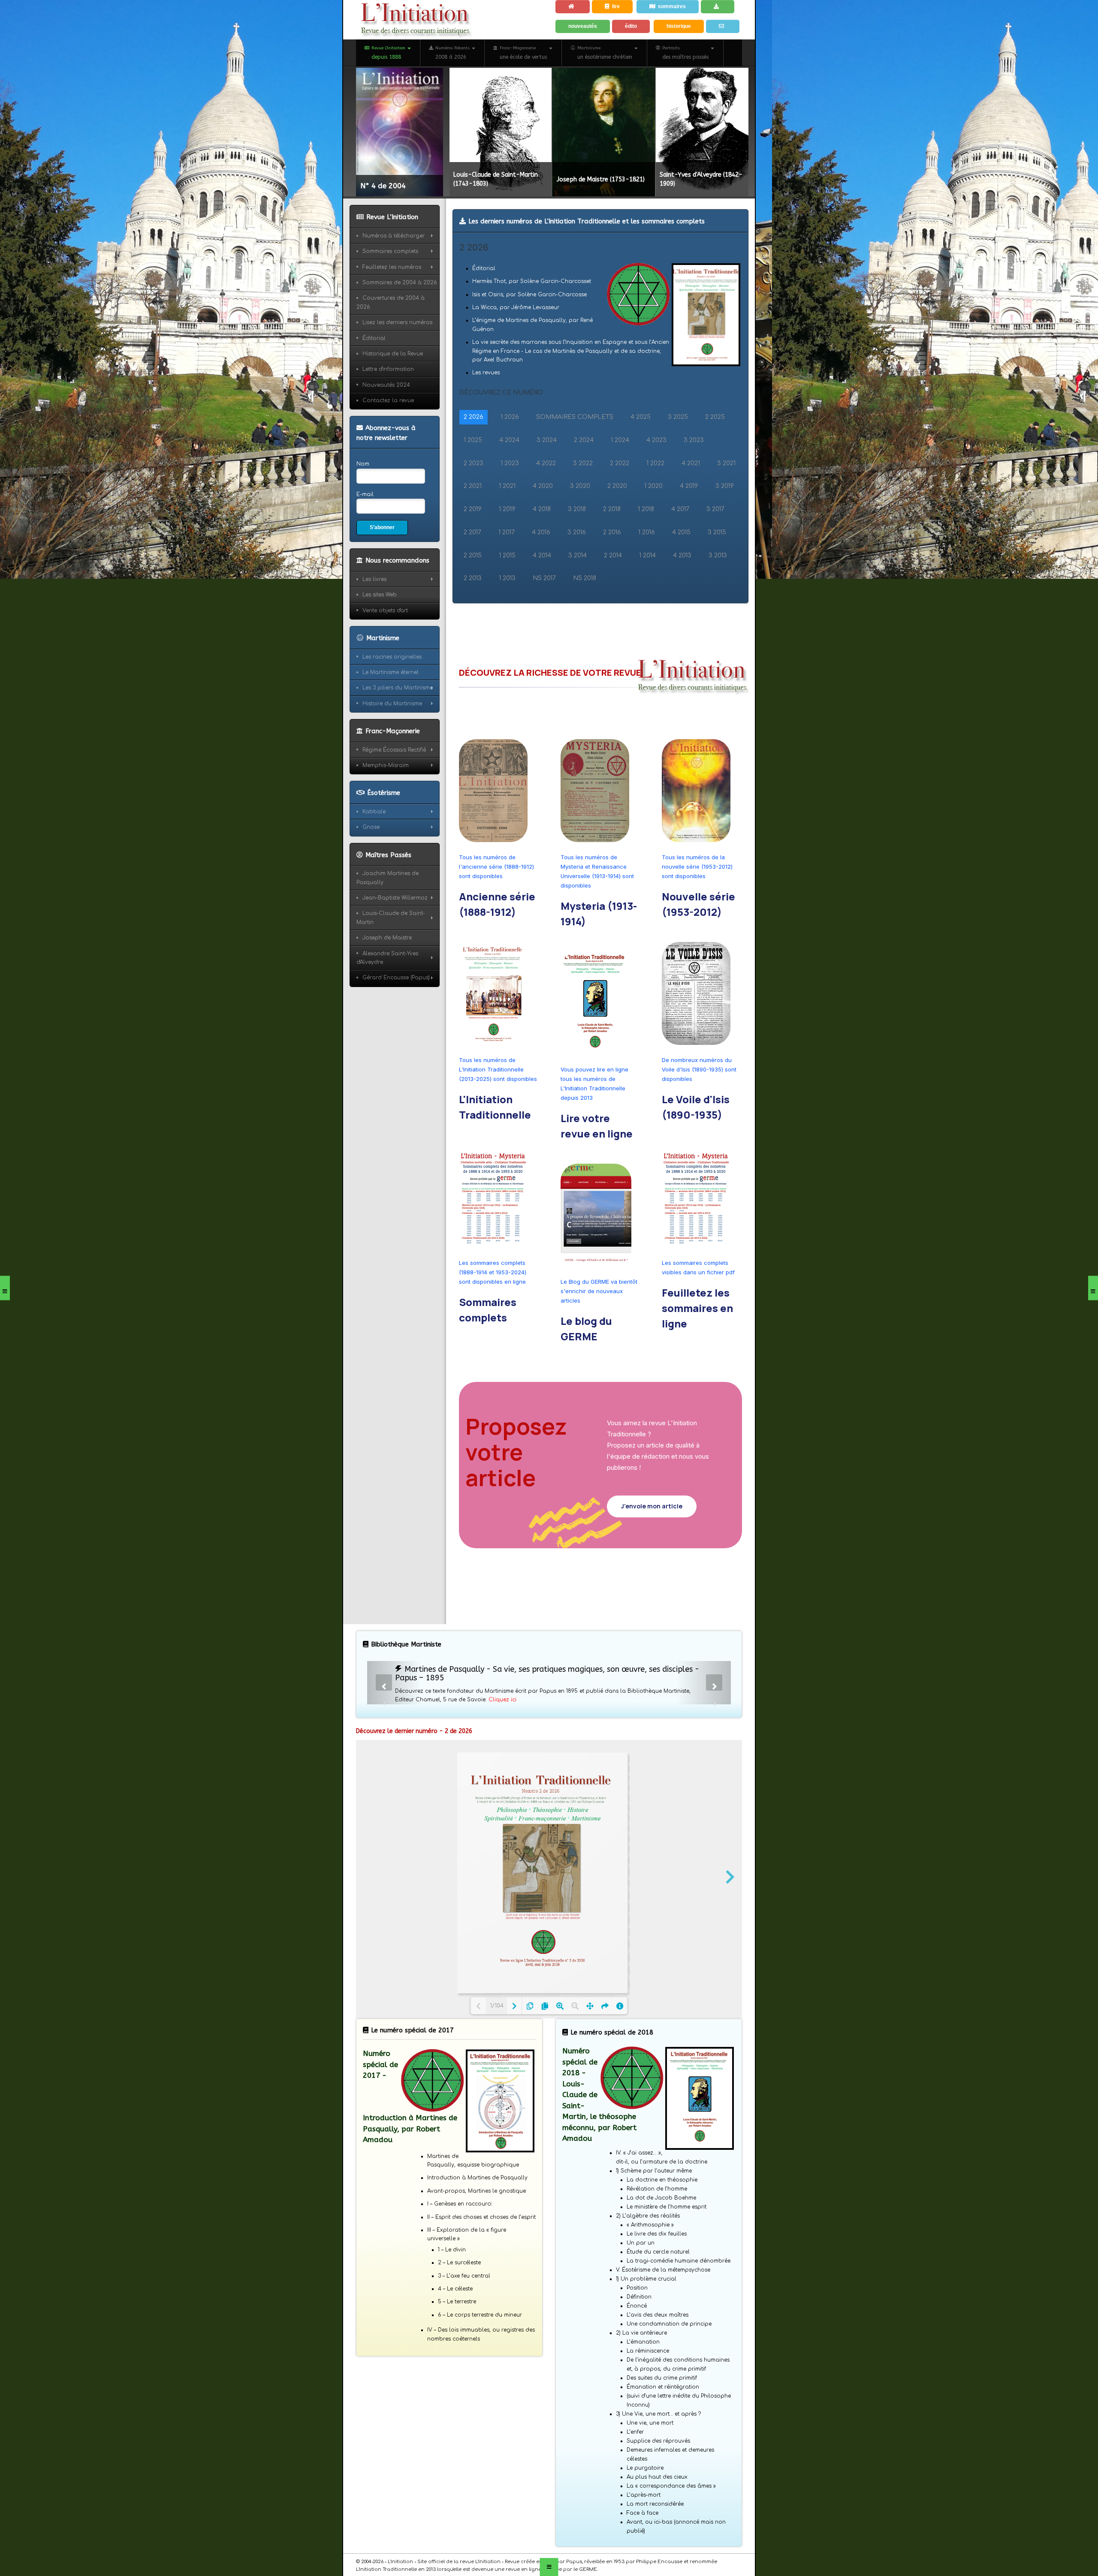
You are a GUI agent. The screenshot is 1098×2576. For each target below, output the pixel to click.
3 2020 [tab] (580, 530)
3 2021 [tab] (726, 507)
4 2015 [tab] (681, 576)
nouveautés (585, 50)
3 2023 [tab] (694, 484)
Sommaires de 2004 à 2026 (400, 326)
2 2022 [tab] (620, 507)
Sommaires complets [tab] (575, 461)
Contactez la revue (388, 444)
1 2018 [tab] (646, 553)
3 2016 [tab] (577, 576)
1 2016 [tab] (647, 576)
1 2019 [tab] (507, 553)
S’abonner (384, 574)
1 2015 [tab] (507, 599)
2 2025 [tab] (715, 461)
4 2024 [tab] (509, 484)
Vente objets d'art (385, 659)
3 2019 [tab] (725, 530)
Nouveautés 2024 (386, 429)
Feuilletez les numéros (392, 311)
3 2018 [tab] (577, 553)
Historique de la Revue (393, 397)
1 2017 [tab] (507, 576)
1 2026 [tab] (510, 461)
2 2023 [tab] (474, 507)
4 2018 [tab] (542, 553)
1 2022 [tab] (655, 507)
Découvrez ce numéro (501, 436)
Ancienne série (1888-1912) (497, 948)
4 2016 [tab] (541, 576)
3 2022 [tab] (583, 507)
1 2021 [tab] (507, 530)
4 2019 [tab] (689, 530)
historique (685, 50)
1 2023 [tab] (510, 507)
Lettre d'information (388, 413)
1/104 (497, 2049)
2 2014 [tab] (613, 599)
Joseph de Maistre (387, 986)
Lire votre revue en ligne (597, 1170)
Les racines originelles (392, 705)
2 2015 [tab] (473, 599)
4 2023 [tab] (656, 484)
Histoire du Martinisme (392, 752)
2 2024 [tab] (584, 484)
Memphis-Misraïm (386, 813)
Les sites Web (380, 643)
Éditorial (374, 382)
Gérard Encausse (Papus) (396, 1026)
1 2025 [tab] (473, 484)
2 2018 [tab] (612, 553)
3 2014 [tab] (578, 599)
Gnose (371, 876)
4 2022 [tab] (546, 507)
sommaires (678, 9)
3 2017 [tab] (715, 553)
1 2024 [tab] (620, 484)
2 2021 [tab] (473, 530)
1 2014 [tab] (647, 599)
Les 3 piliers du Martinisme (398, 736)
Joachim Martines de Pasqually (388, 926)
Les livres (374, 627)
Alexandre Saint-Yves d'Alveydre (387, 1006)
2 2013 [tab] (473, 622)
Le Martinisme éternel (391, 720)
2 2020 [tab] (617, 530)
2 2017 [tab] (472, 576)
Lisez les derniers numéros (397, 366)
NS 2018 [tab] (585, 622)
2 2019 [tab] (473, 553)
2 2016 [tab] (612, 576)
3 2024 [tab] (547, 484)
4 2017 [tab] (680, 553)
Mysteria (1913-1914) (599, 958)
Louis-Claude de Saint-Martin (391, 966)
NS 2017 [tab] (544, 622)
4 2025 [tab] (641, 461)
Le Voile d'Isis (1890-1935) (696, 1151)
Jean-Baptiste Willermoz (395, 946)
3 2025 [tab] (678, 461)
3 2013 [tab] (718, 599)
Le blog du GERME (586, 1373)
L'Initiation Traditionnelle (495, 1151)
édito (635, 50)
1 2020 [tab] (653, 530)
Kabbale (374, 860)
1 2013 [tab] (507, 622)
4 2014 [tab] (542, 599)
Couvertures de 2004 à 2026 (391, 346)
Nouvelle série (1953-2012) (698, 948)
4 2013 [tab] (682, 599)
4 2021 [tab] (691, 507)
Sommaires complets (488, 1354)
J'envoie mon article (652, 1550)
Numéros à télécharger (394, 280)
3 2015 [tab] (717, 576)
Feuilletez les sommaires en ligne (697, 1352)
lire (620, 9)
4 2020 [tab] (543, 530)
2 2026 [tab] (474, 461)
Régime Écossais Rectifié (394, 798)
